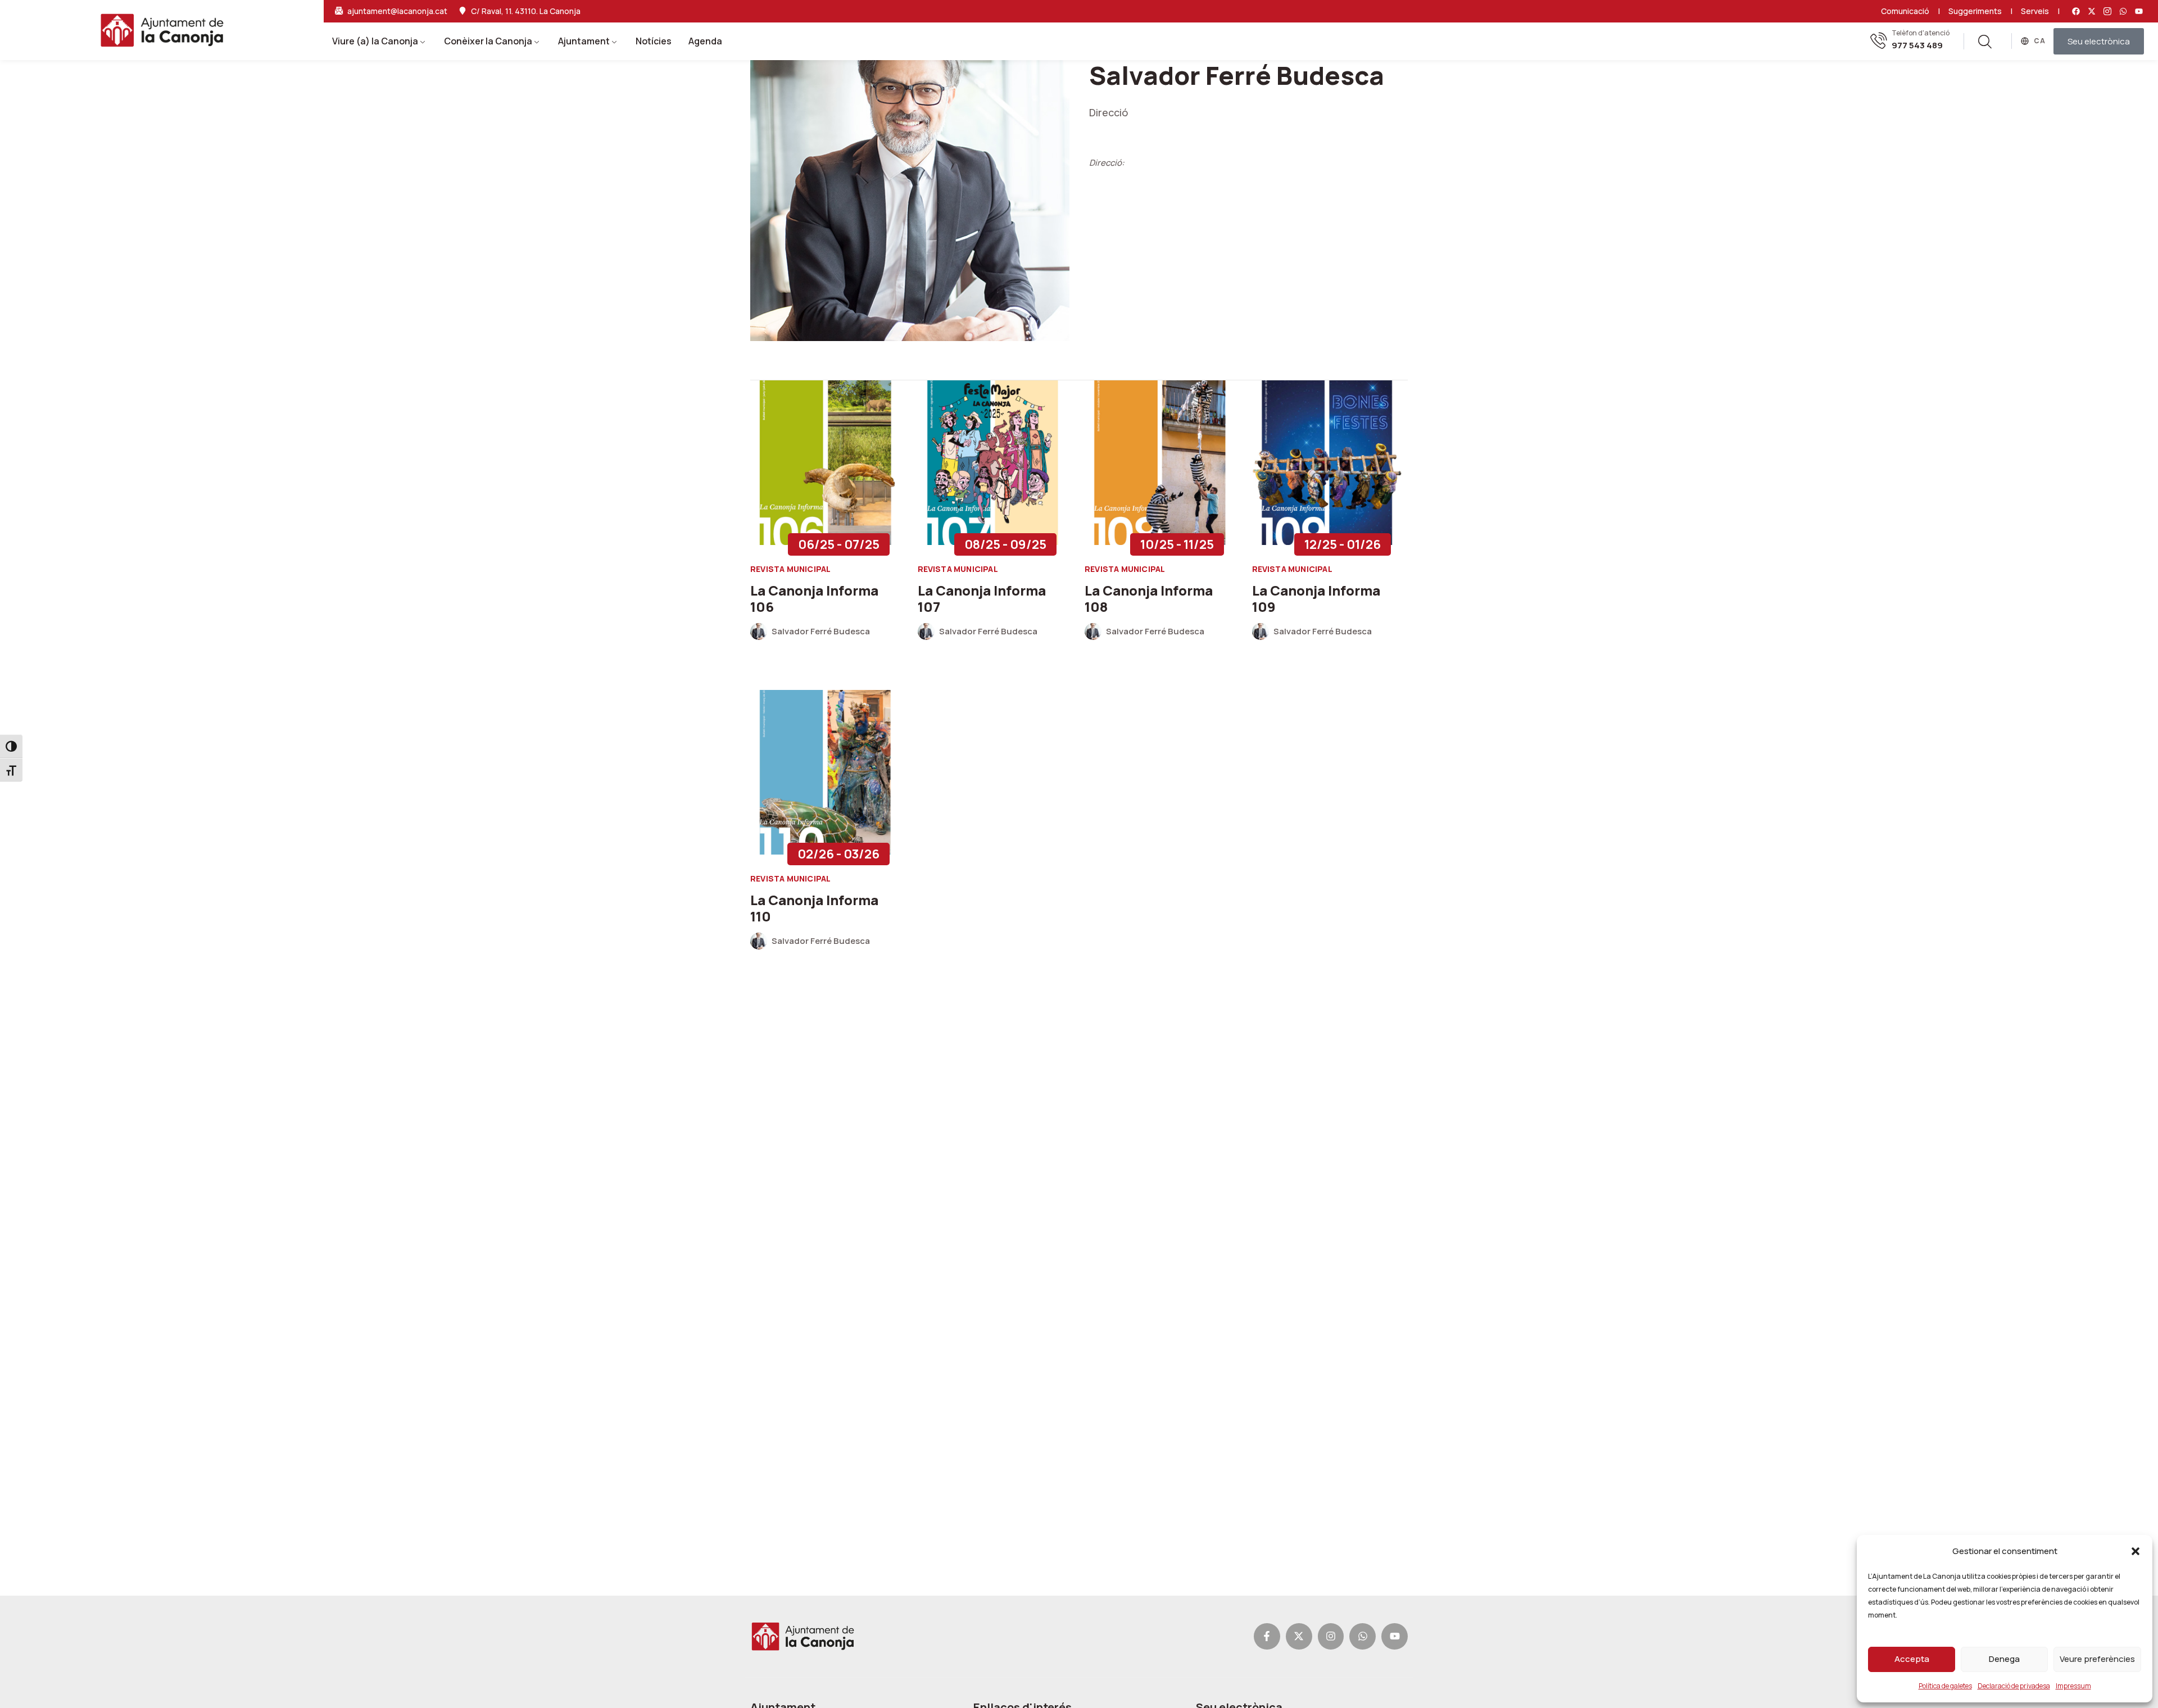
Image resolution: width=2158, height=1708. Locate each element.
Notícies (654, 41)
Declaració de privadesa (2014, 1686)
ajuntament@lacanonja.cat (397, 11)
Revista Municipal (790, 569)
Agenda (705, 41)
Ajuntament (584, 41)
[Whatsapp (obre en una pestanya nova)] (2123, 11)
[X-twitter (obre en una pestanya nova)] (2092, 11)
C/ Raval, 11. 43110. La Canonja (526, 11)
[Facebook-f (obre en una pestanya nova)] (1267, 1636)
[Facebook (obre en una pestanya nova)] (2076, 11)
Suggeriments (1975, 11)
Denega (2004, 1659)
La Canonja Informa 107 (982, 598)
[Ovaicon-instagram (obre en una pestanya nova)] (2107, 11)
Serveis (2035, 11)
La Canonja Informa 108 (1149, 598)
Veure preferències (2097, 1659)
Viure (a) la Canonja (375, 41)
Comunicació (1905, 11)
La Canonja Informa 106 (814, 598)
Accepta (1912, 1659)
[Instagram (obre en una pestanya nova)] (1331, 1636)
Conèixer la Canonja (488, 41)
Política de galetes (1945, 1686)
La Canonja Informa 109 (1316, 598)
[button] (2136, 1551)
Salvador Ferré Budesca (821, 632)
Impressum (2073, 1686)
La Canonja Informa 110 (814, 908)
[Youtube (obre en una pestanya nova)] (2139, 11)
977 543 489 (1917, 46)
